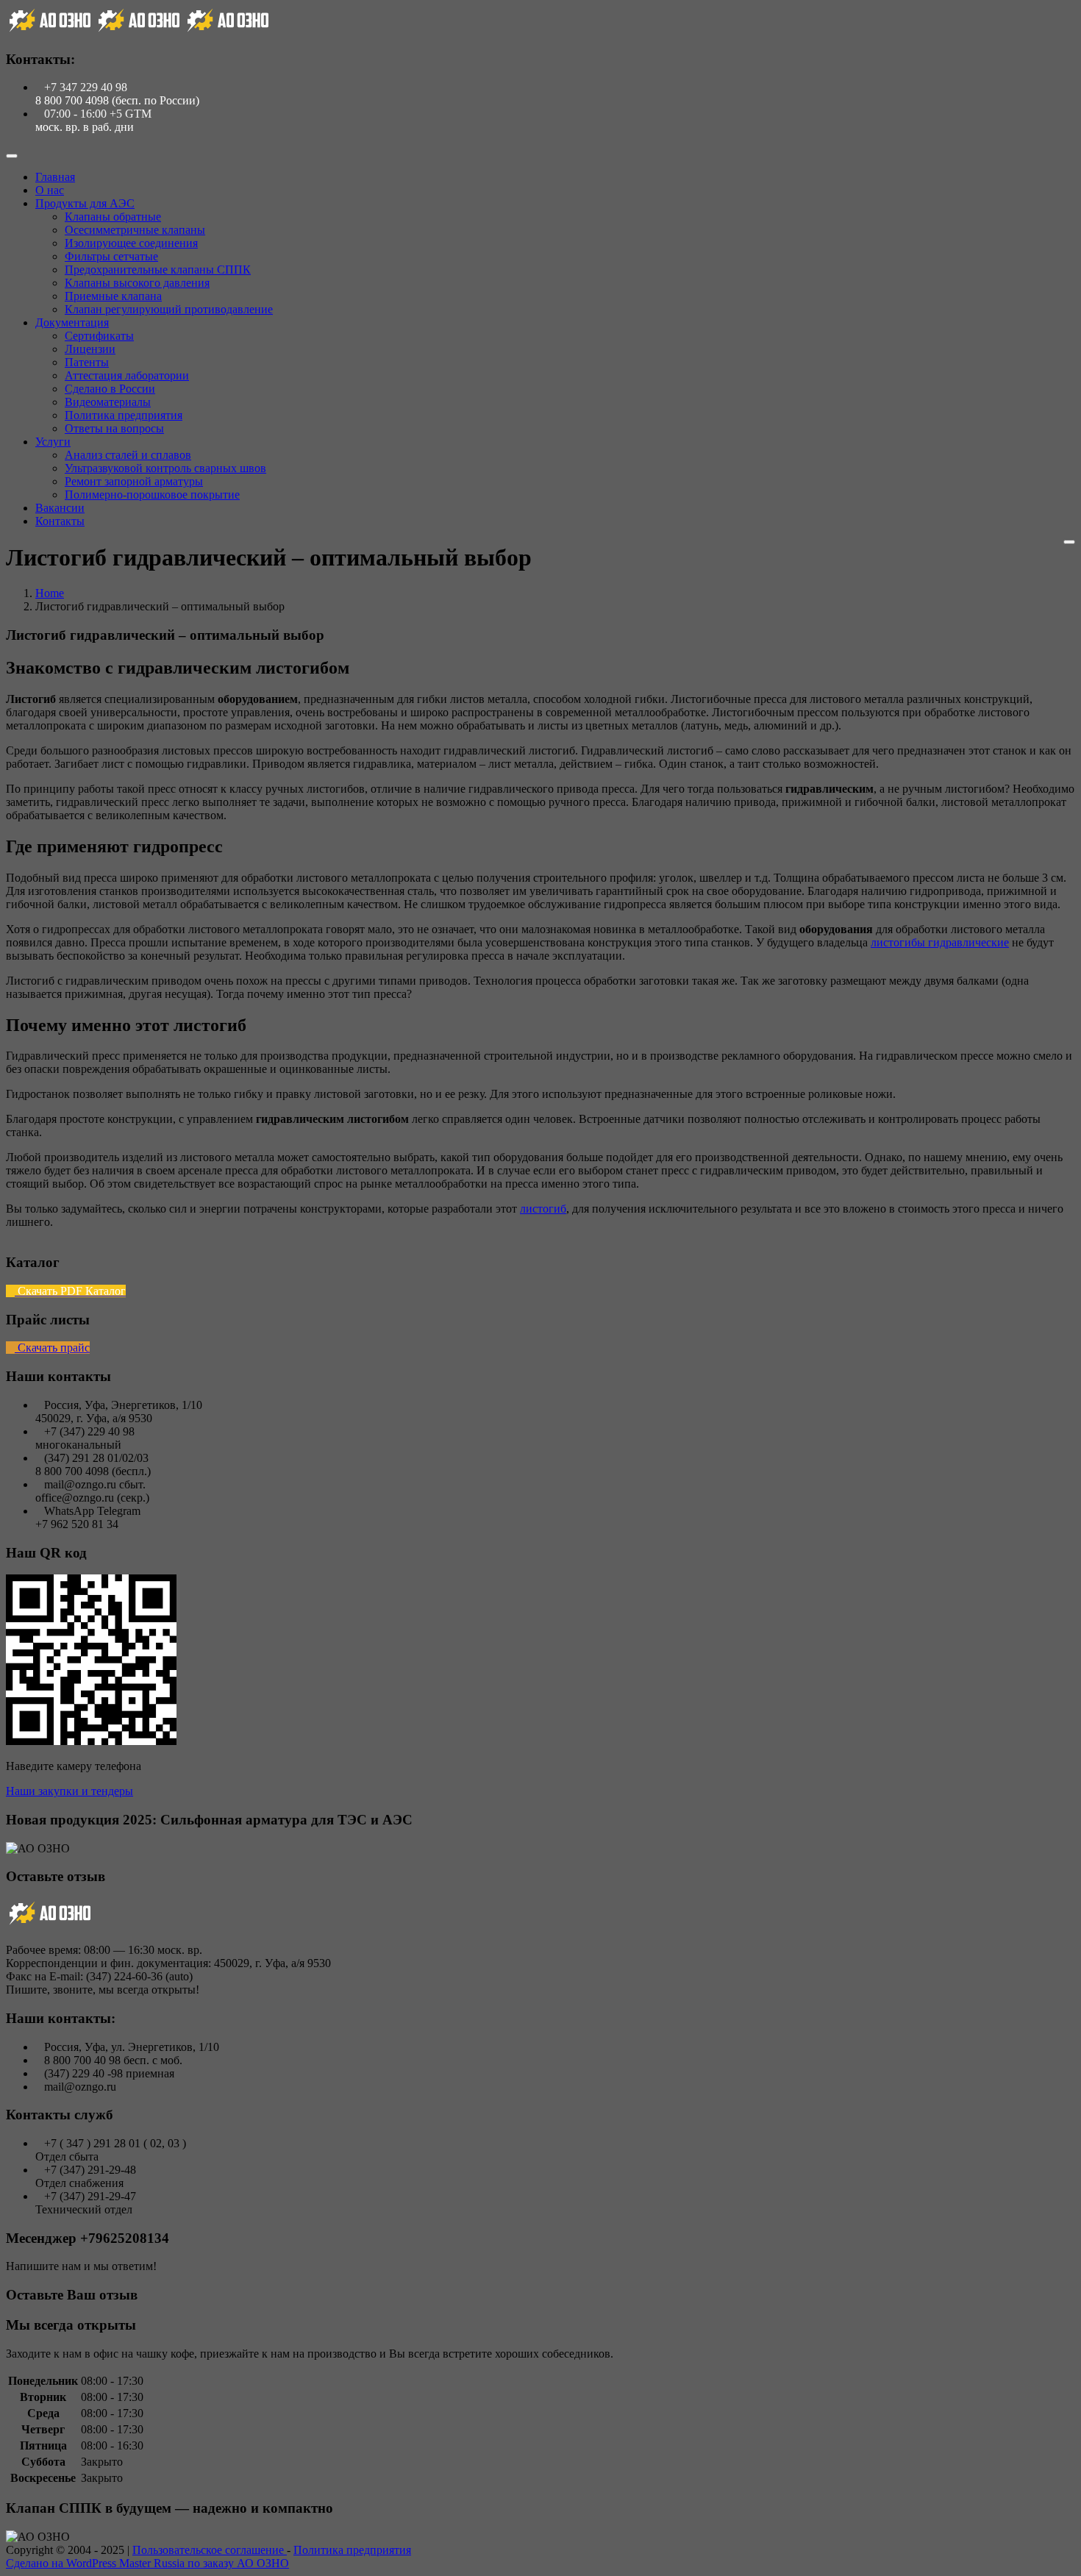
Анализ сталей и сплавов (128, 455)
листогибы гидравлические (940, 942)
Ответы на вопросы (114, 428)
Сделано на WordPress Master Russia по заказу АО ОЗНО (147, 2563)
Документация (72, 322)
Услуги (53, 442)
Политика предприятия (124, 415)
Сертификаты (99, 336)
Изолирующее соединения (131, 243)
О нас (50, 190)
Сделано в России (110, 389)
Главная (55, 177)
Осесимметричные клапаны (135, 230)
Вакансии (60, 508)
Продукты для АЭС (85, 203)
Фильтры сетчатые (111, 256)
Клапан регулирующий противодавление (169, 309)
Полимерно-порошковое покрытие (152, 495)
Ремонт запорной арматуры (134, 481)
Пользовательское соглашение (210, 2550)
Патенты (87, 362)
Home (50, 593)
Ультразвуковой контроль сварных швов (165, 468)
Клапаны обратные (113, 217)
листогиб (543, 1209)
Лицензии (90, 349)
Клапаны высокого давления (137, 283)
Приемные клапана (113, 296)
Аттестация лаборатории (127, 375)
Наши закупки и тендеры (69, 1791)
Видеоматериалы (108, 402)
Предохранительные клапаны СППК (158, 270)
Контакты (60, 521)
